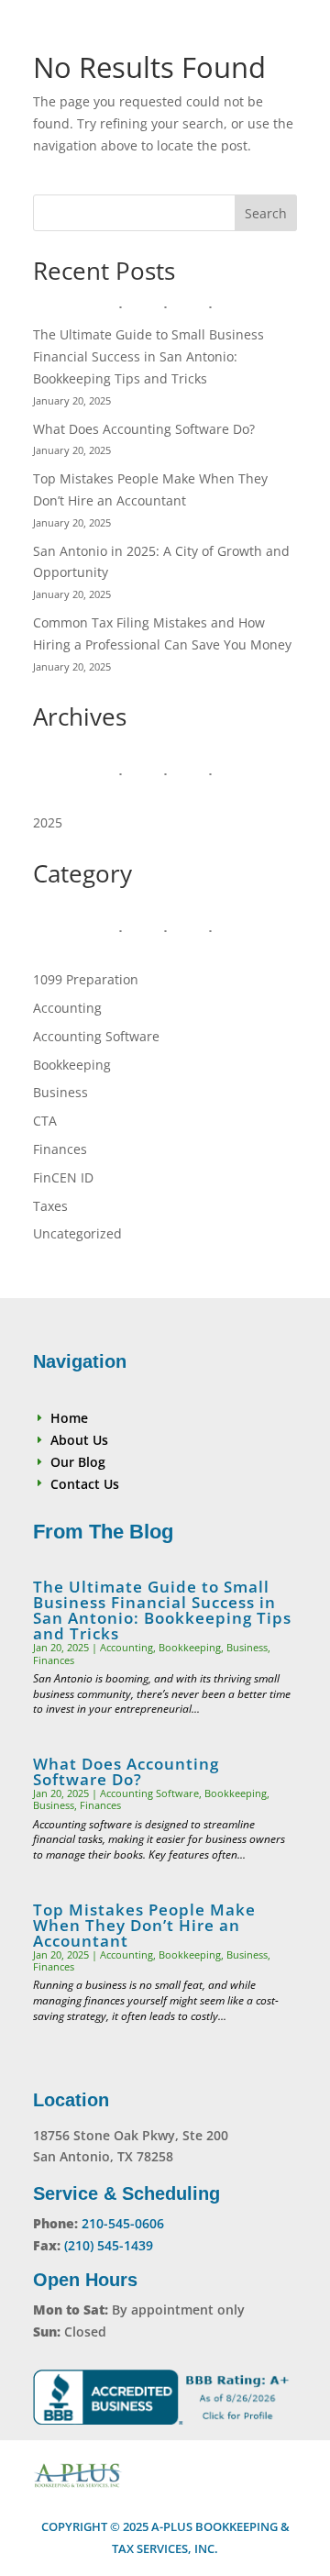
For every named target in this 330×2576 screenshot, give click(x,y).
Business (60, 1092)
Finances (60, 1149)
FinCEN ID (63, 1177)
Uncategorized (77, 1233)
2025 (48, 822)
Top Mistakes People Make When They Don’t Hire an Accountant (144, 1925)
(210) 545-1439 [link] (109, 2245)
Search (266, 213)
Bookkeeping (72, 1065)
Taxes (50, 1206)
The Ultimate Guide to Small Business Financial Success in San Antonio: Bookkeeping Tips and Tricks (148, 356)
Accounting (67, 1008)
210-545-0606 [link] (123, 2223)
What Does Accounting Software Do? (144, 429)
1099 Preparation (86, 979)
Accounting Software (96, 1036)
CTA (45, 1121)
